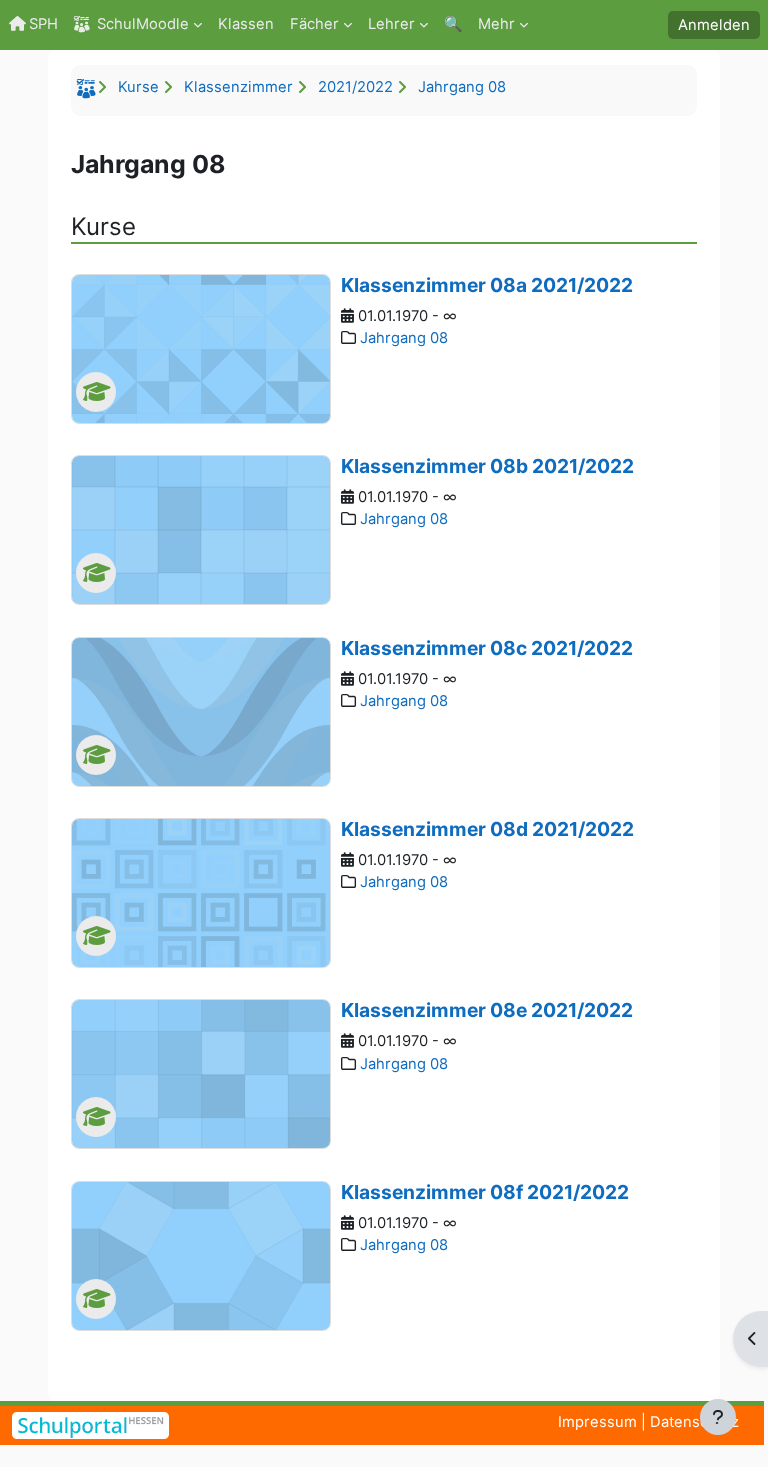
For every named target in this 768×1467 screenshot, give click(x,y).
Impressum (597, 1422)
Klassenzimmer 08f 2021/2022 (485, 1192)
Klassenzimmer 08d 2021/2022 (487, 829)
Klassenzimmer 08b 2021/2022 (487, 466)
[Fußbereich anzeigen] (718, 1417)
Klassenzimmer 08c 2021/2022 (487, 648)
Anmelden (714, 25)
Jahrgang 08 (462, 87)
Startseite (89, 92)
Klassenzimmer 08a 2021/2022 (487, 285)
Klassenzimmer (238, 87)
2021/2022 (355, 87)
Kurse (138, 87)
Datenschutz (694, 1422)
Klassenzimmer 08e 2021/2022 (487, 1010)
